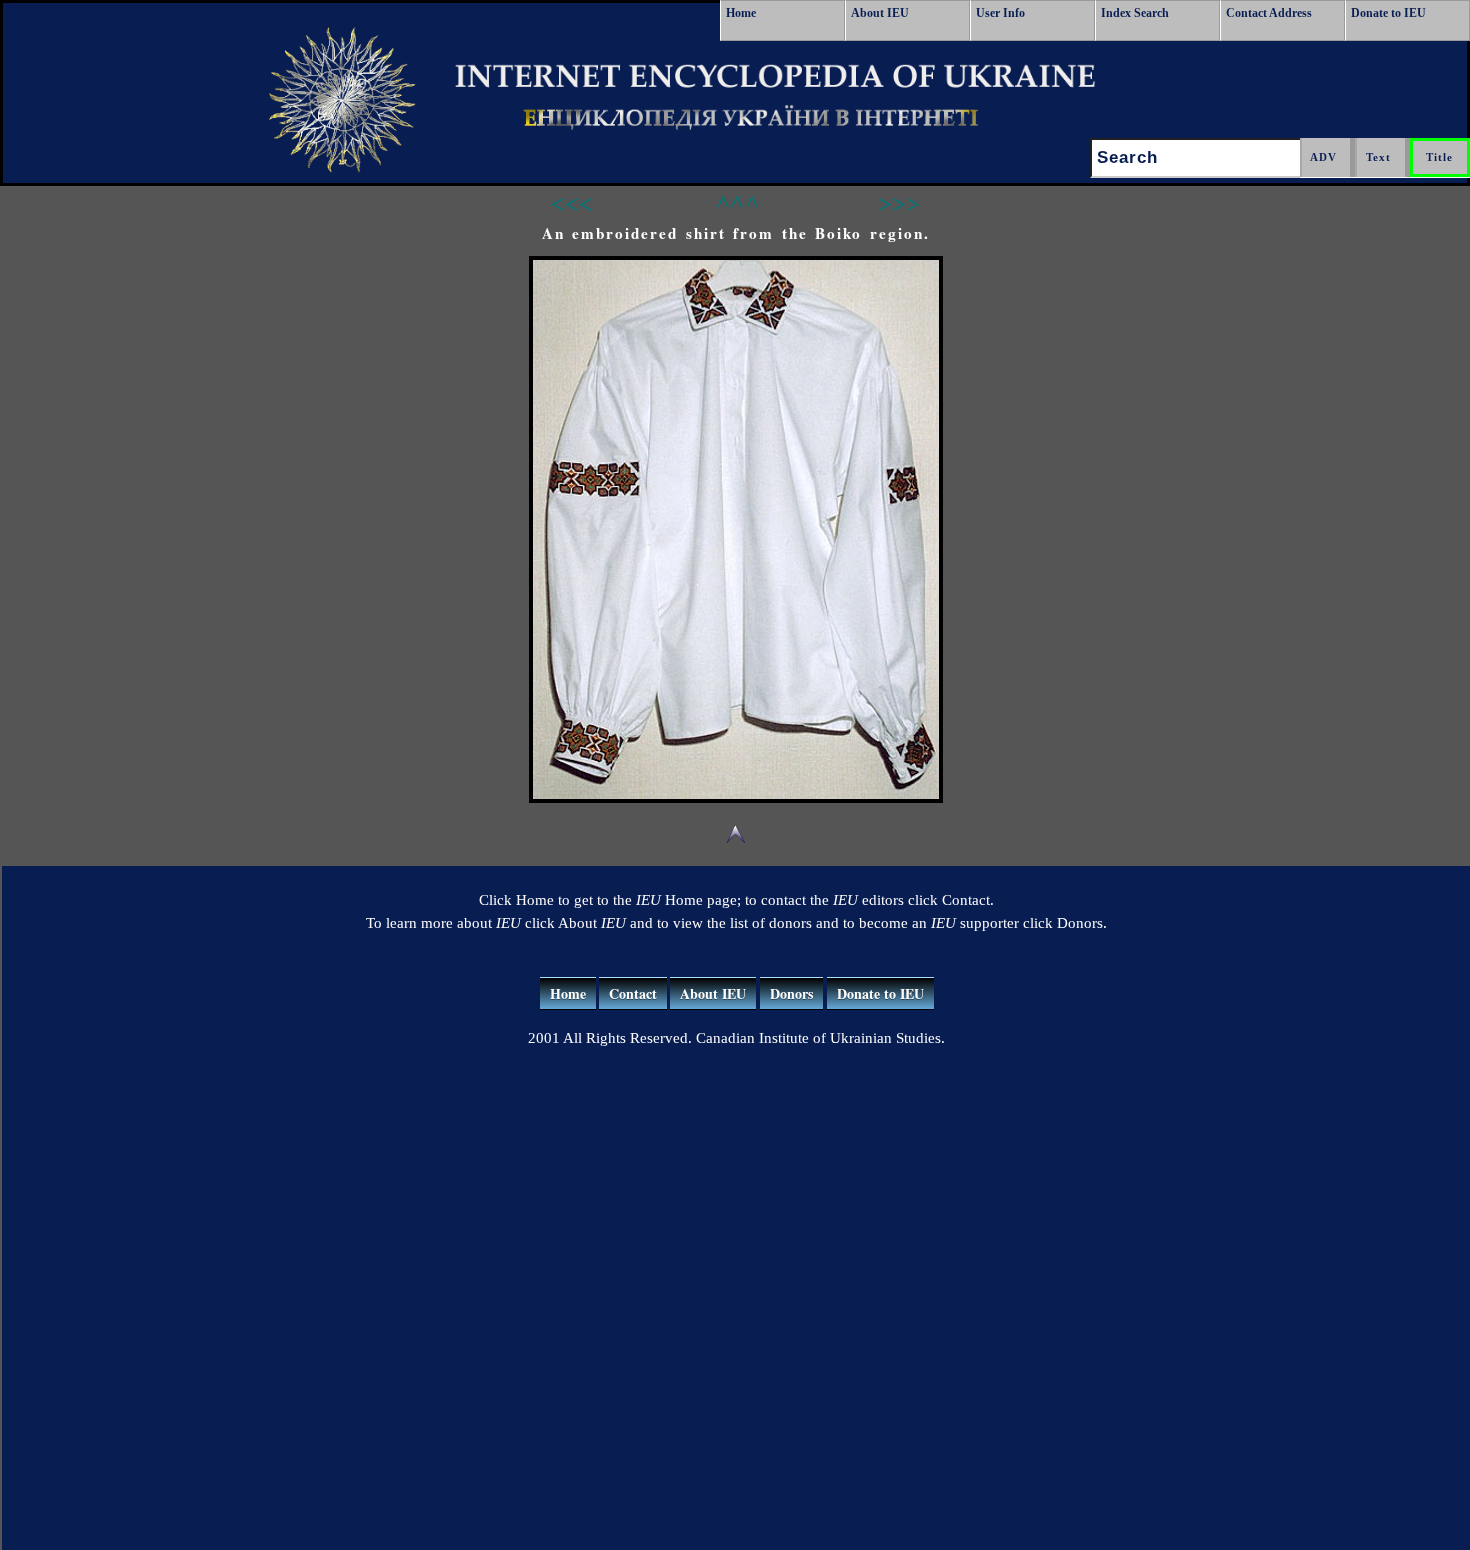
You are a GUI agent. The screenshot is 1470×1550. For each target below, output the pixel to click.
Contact (633, 993)
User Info (1000, 13)
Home (741, 13)
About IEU (880, 13)
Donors (791, 993)
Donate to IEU (1388, 13)
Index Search (1135, 13)
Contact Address (1269, 13)
